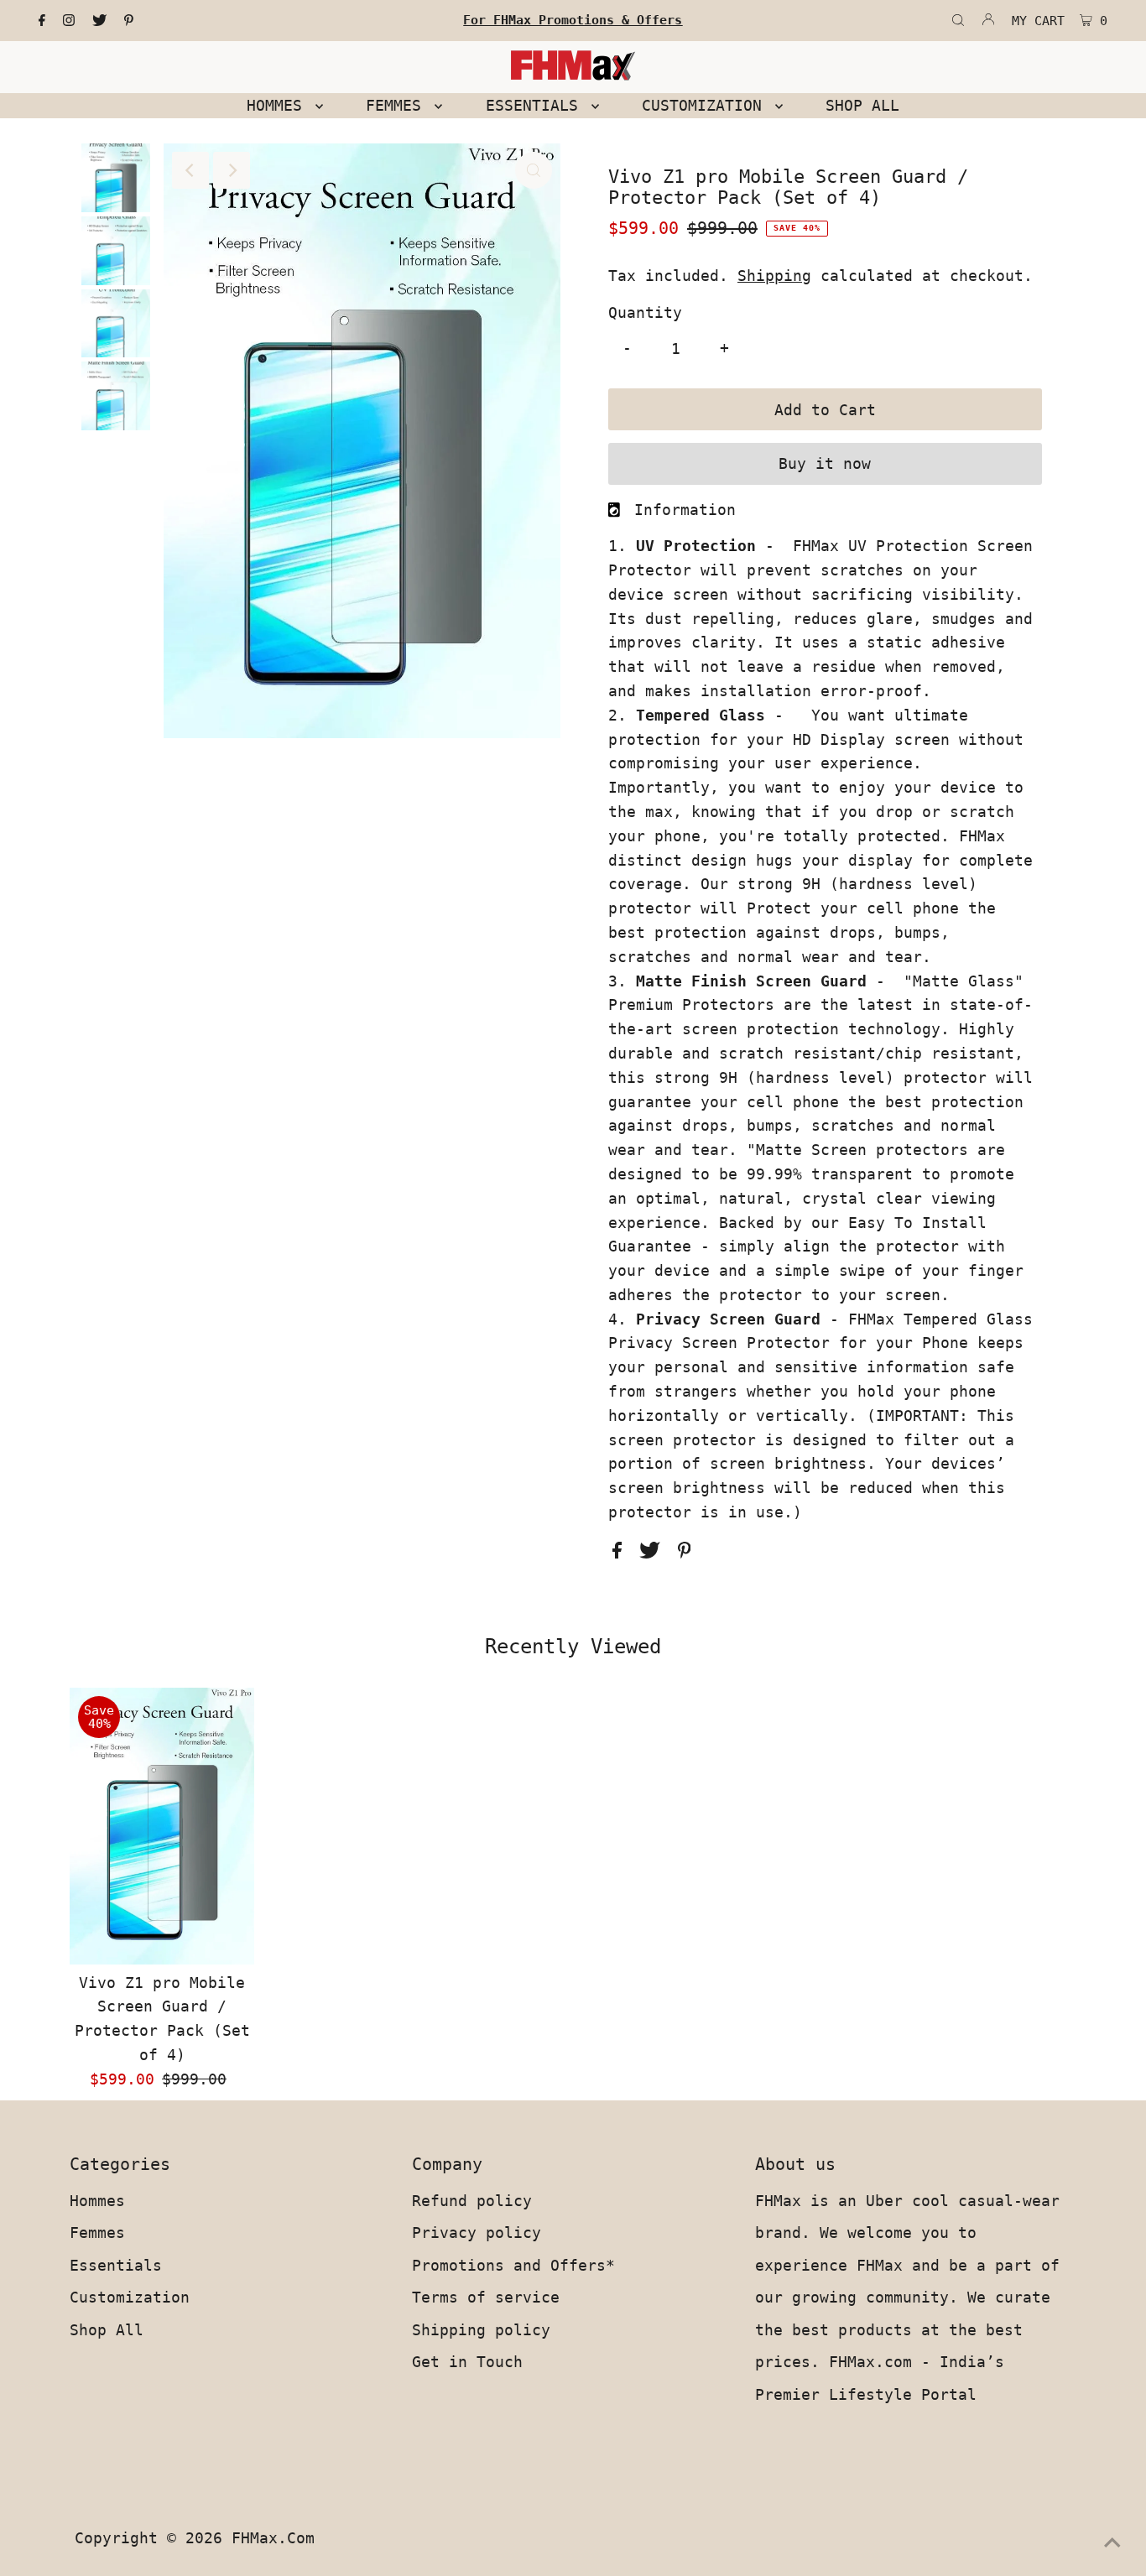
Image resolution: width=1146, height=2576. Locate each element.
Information (685, 510)
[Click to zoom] (534, 170)
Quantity (645, 312)
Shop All (107, 2330)
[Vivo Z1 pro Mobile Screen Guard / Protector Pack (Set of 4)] (162, 1826)
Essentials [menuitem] (537, 105)
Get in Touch (467, 2362)
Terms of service (486, 2297)
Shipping (774, 276)
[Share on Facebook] (622, 1553)
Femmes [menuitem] (398, 105)
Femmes (97, 2233)
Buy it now (825, 463)
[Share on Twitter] (654, 1553)
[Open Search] (958, 21)
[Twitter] (99, 21)
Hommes (97, 2201)
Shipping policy (481, 2330)
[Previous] (190, 170)
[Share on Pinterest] (685, 1553)
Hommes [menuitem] (279, 105)
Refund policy (472, 2201)
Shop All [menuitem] (862, 105)
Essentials (116, 2265)
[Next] (232, 170)
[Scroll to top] (1112, 2542)
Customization (130, 2297)
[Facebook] (42, 21)
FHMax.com (273, 2538)
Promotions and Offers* (513, 2265)
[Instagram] (69, 21)
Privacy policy (477, 2233)
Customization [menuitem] (706, 105)
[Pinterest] (129, 21)
